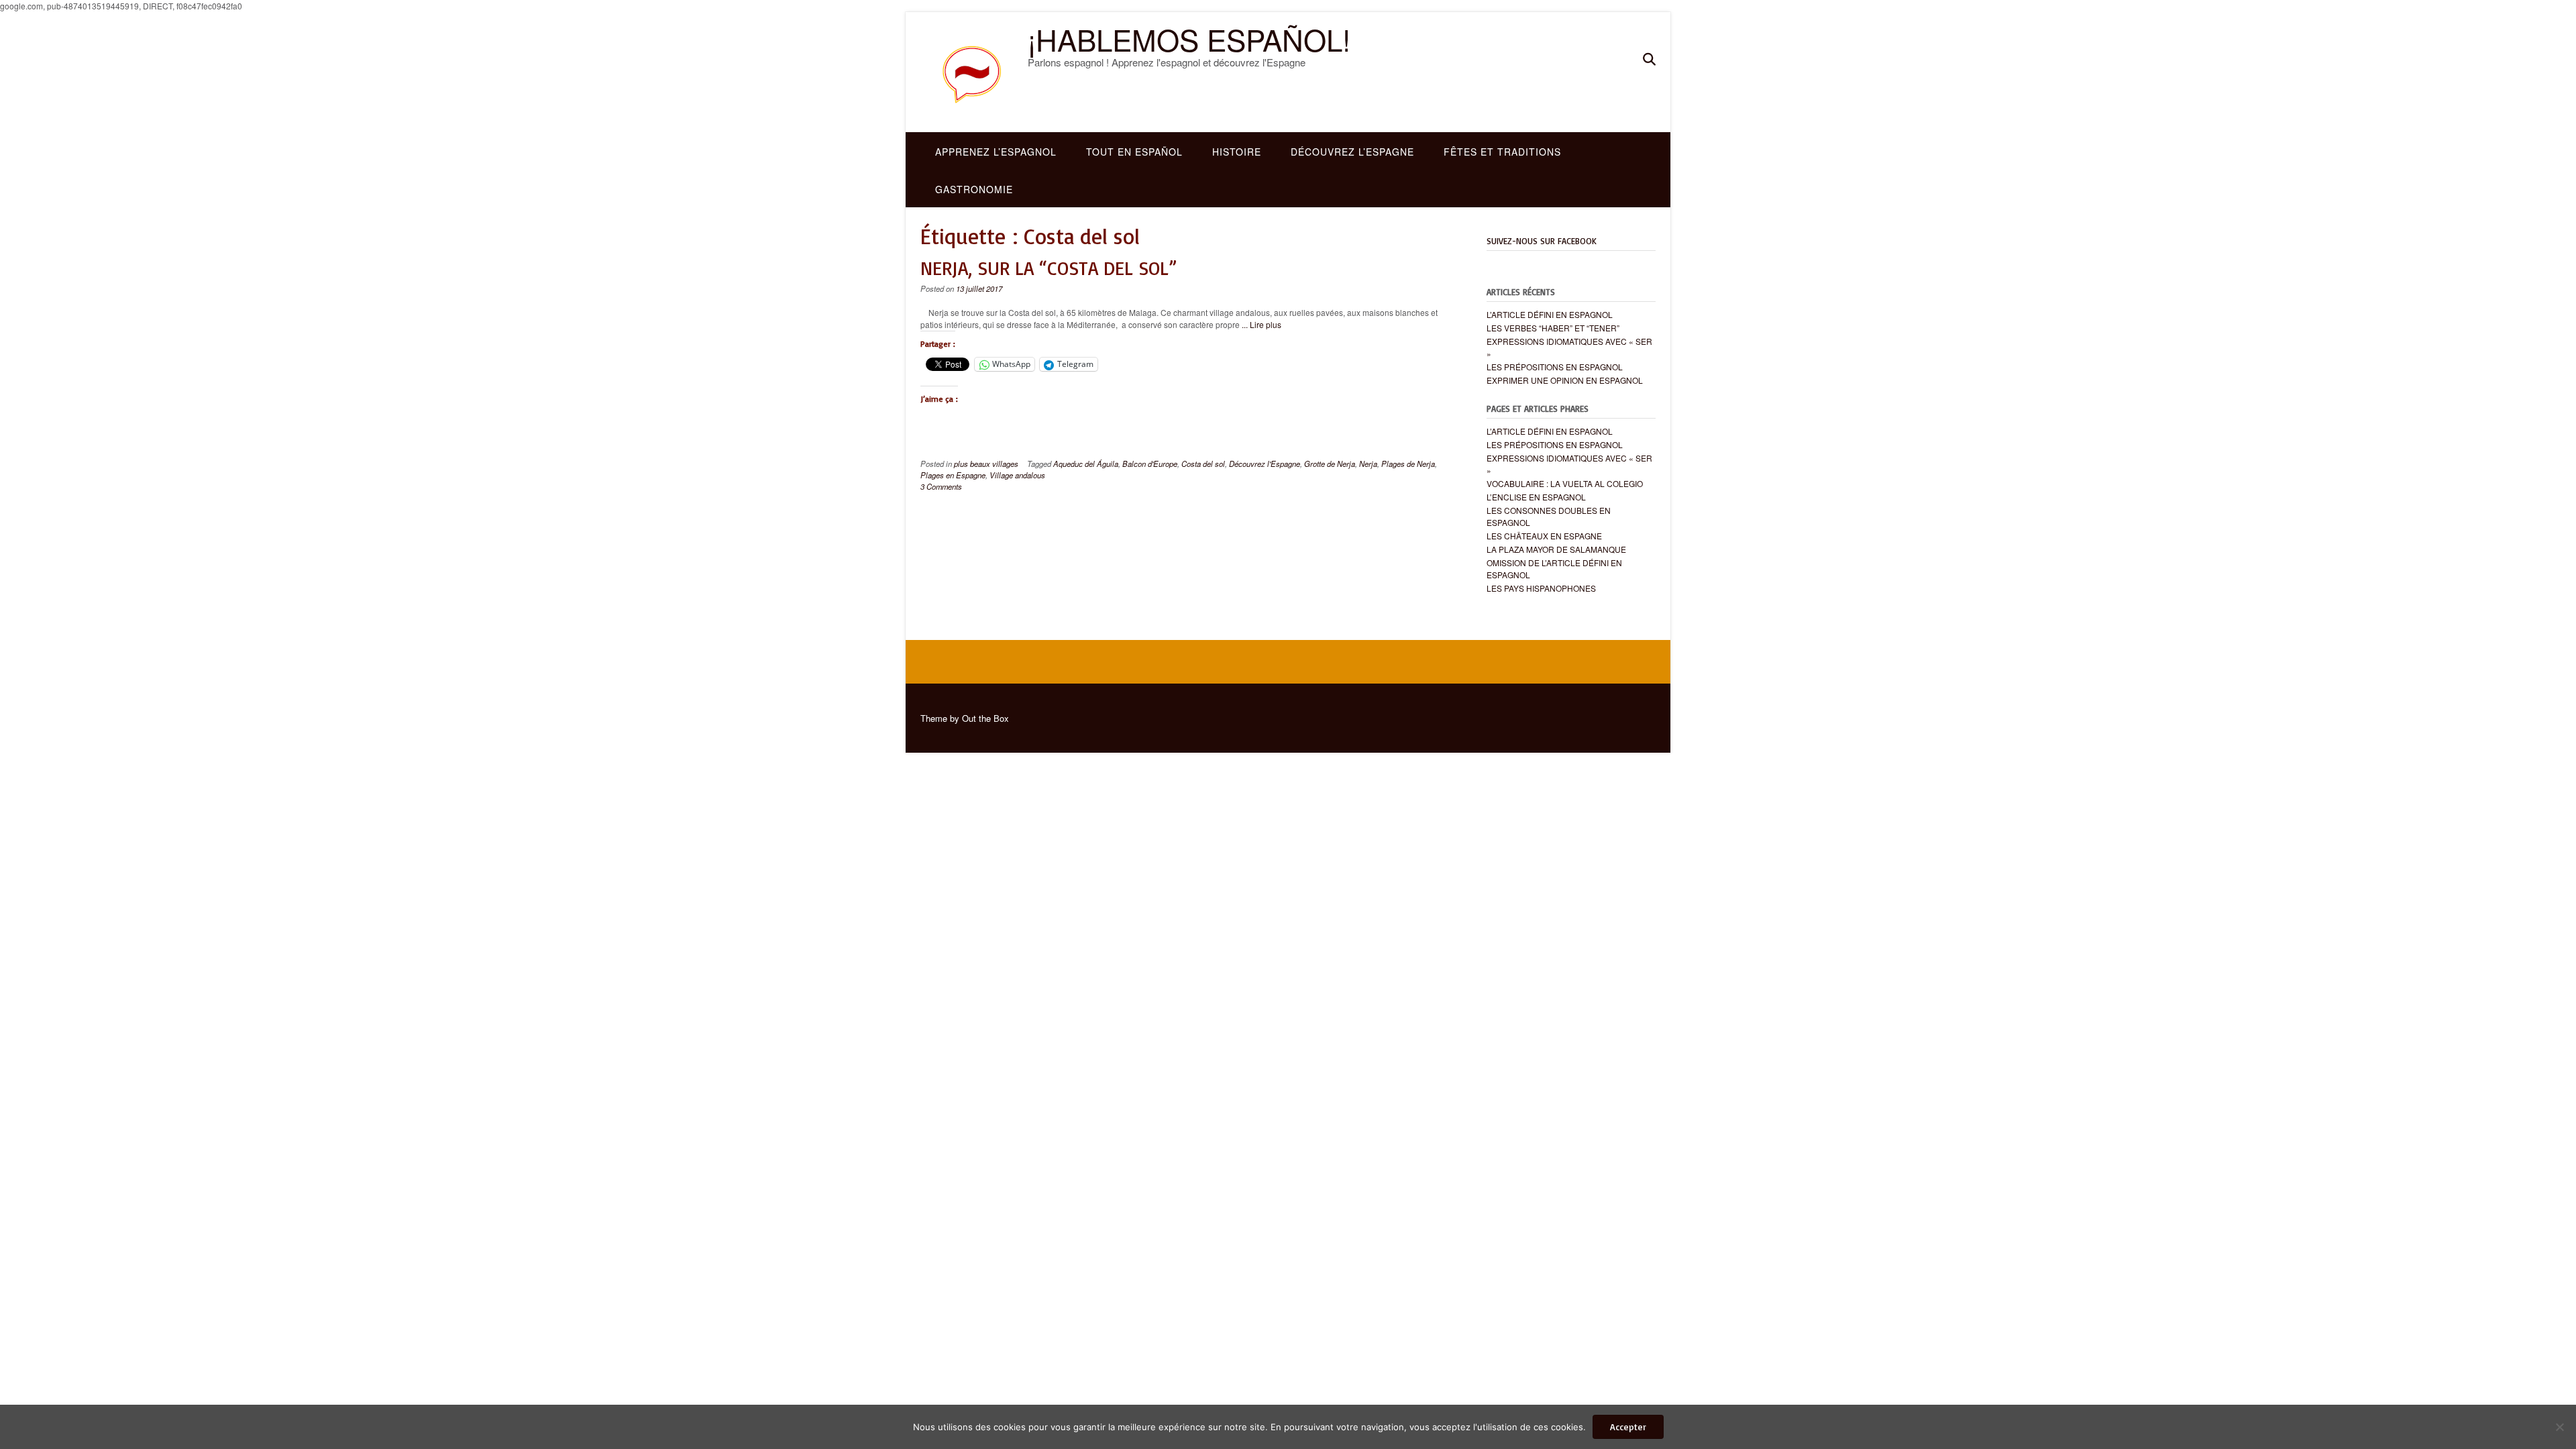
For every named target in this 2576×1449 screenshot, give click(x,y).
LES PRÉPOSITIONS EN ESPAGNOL (1555, 367)
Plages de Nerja (1408, 464)
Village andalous (1017, 475)
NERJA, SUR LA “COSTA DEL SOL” (1049, 268)
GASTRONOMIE (974, 189)
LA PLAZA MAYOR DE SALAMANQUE (1556, 549)
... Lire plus (1262, 324)
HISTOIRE (1237, 152)
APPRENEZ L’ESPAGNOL (996, 152)
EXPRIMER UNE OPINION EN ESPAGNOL (1565, 380)
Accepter (1628, 1427)
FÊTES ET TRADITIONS (1502, 152)
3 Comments (941, 486)
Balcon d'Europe (1150, 464)
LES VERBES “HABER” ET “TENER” (1553, 328)
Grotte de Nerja (1330, 464)
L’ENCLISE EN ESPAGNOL (1536, 497)
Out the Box (985, 718)
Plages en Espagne (953, 475)
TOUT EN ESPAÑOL (1134, 152)
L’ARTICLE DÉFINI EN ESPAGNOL (1550, 314)
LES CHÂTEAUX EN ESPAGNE (1544, 536)
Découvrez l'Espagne (1265, 464)
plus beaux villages (986, 464)
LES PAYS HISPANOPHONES (1541, 588)
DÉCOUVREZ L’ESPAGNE (1352, 152)
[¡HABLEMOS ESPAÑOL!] (974, 72)
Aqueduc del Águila (1086, 464)
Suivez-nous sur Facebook (1542, 241)
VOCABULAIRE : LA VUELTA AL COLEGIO (1565, 483)
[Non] (2559, 1427)
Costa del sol (1203, 464)
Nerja (1368, 464)
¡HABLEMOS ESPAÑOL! (1189, 39)
